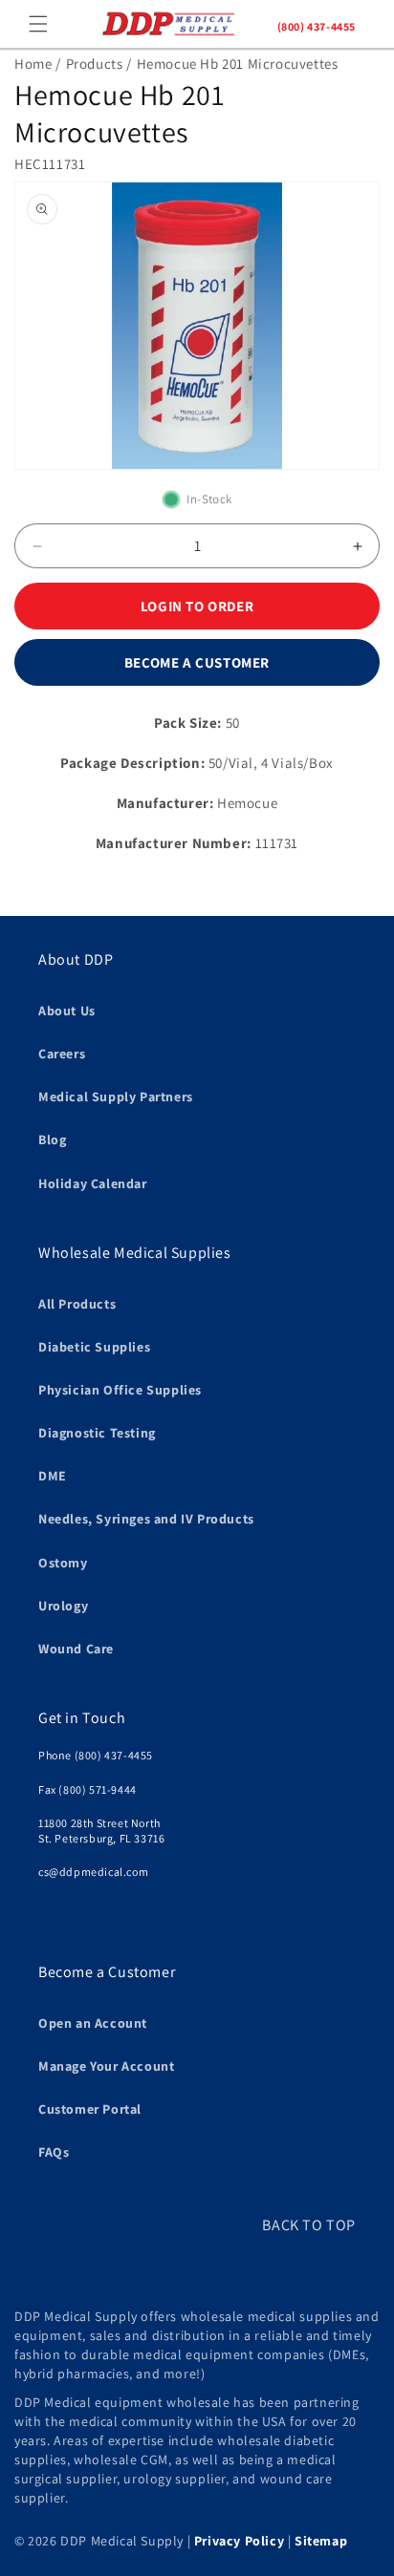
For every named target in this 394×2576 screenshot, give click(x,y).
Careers (62, 1054)
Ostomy (63, 1563)
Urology (63, 1606)
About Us (67, 1011)
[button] (38, 24)
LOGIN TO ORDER (197, 606)
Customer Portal (90, 2109)
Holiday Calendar (93, 1183)
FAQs (54, 2152)
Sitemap (321, 2541)
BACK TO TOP (309, 2225)
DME (53, 1476)
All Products (77, 1304)
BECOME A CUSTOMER (197, 662)
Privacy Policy (239, 2541)
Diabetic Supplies (94, 1347)
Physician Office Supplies (120, 1390)
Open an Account (93, 2023)
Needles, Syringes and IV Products (146, 1519)
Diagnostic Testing (97, 1433)
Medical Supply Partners (116, 1096)
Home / (38, 64)
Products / (99, 64)
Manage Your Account (106, 2066)
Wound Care (76, 1649)
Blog (52, 1139)
